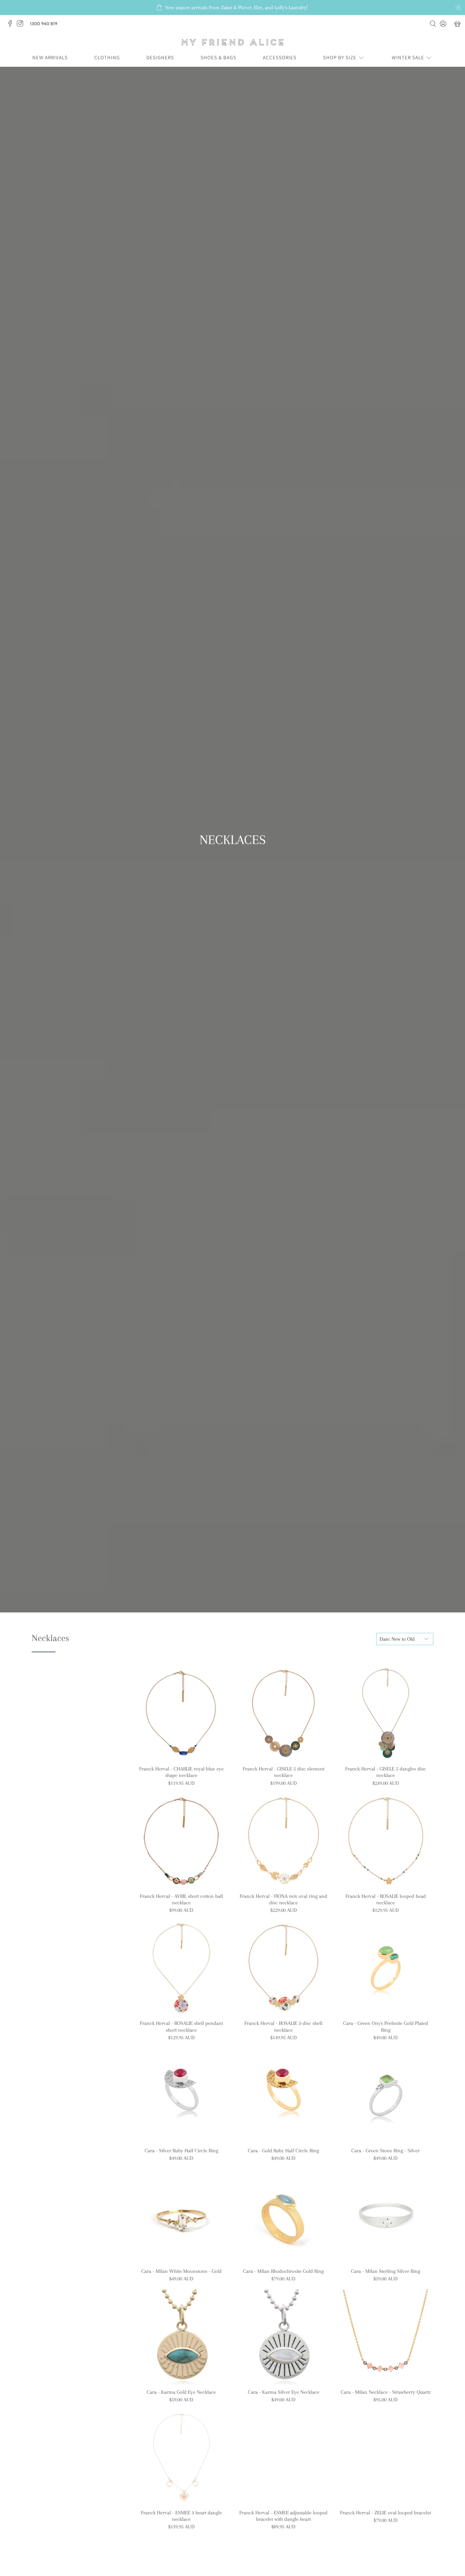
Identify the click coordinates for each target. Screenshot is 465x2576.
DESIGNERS (160, 57)
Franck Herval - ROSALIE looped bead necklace (386, 1899)
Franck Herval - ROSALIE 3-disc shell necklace (283, 2026)
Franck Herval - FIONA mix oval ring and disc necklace (283, 1899)
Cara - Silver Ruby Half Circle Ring (181, 2151)
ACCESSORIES (280, 57)
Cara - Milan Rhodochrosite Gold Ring (283, 2271)
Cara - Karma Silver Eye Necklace (284, 2392)
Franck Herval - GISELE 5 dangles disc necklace (386, 1772)
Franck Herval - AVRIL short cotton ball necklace (181, 1899)
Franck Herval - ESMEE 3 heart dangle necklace (181, 2516)
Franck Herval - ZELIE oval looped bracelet (386, 2513)
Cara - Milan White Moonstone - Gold (181, 2271)
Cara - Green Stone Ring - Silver (386, 2151)
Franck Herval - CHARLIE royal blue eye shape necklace (181, 1772)
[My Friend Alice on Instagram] (22, 25)
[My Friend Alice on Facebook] (12, 25)
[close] (458, 7)
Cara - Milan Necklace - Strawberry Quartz (386, 2392)
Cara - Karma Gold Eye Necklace (181, 2392)
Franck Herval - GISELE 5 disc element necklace (284, 1772)
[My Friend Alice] (233, 42)
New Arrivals (50, 57)
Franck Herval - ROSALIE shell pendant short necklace (181, 2026)
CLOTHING (107, 57)
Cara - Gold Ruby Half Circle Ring (283, 2151)
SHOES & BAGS (218, 57)
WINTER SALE (408, 57)
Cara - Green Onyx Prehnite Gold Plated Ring (386, 2026)
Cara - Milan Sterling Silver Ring (386, 2271)
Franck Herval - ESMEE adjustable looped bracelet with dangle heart (283, 2516)
